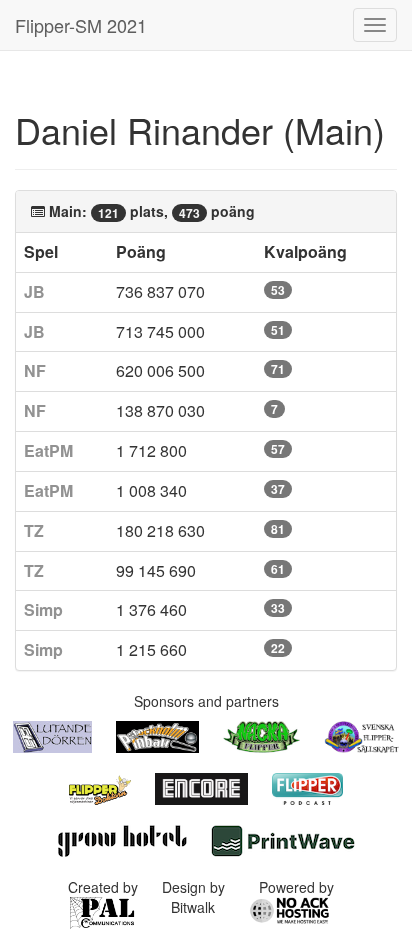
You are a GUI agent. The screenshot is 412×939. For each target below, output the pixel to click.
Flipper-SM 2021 (81, 25)
